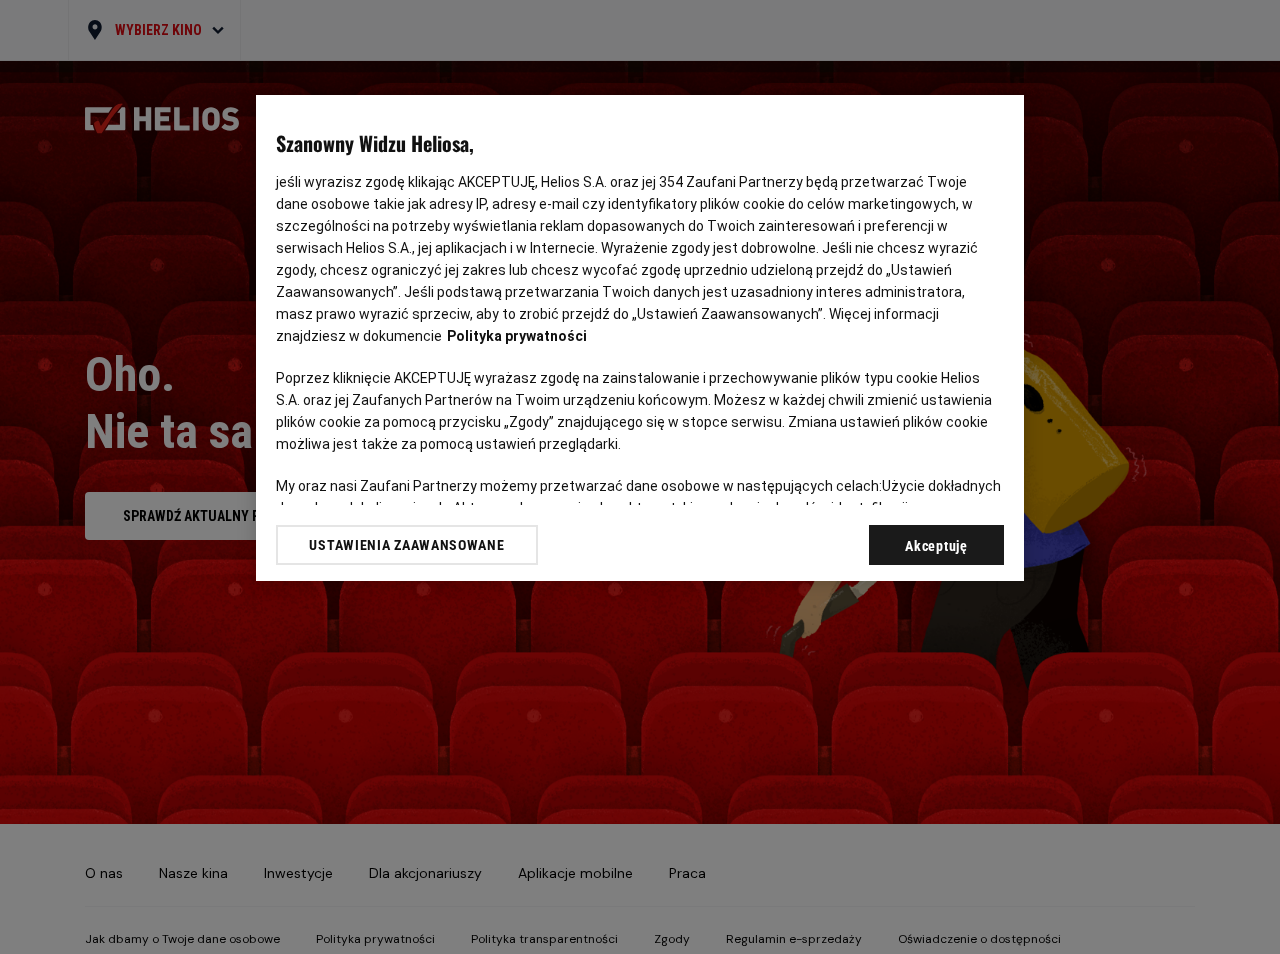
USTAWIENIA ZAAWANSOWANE (406, 545)
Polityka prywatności (517, 336)
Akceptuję (936, 546)
